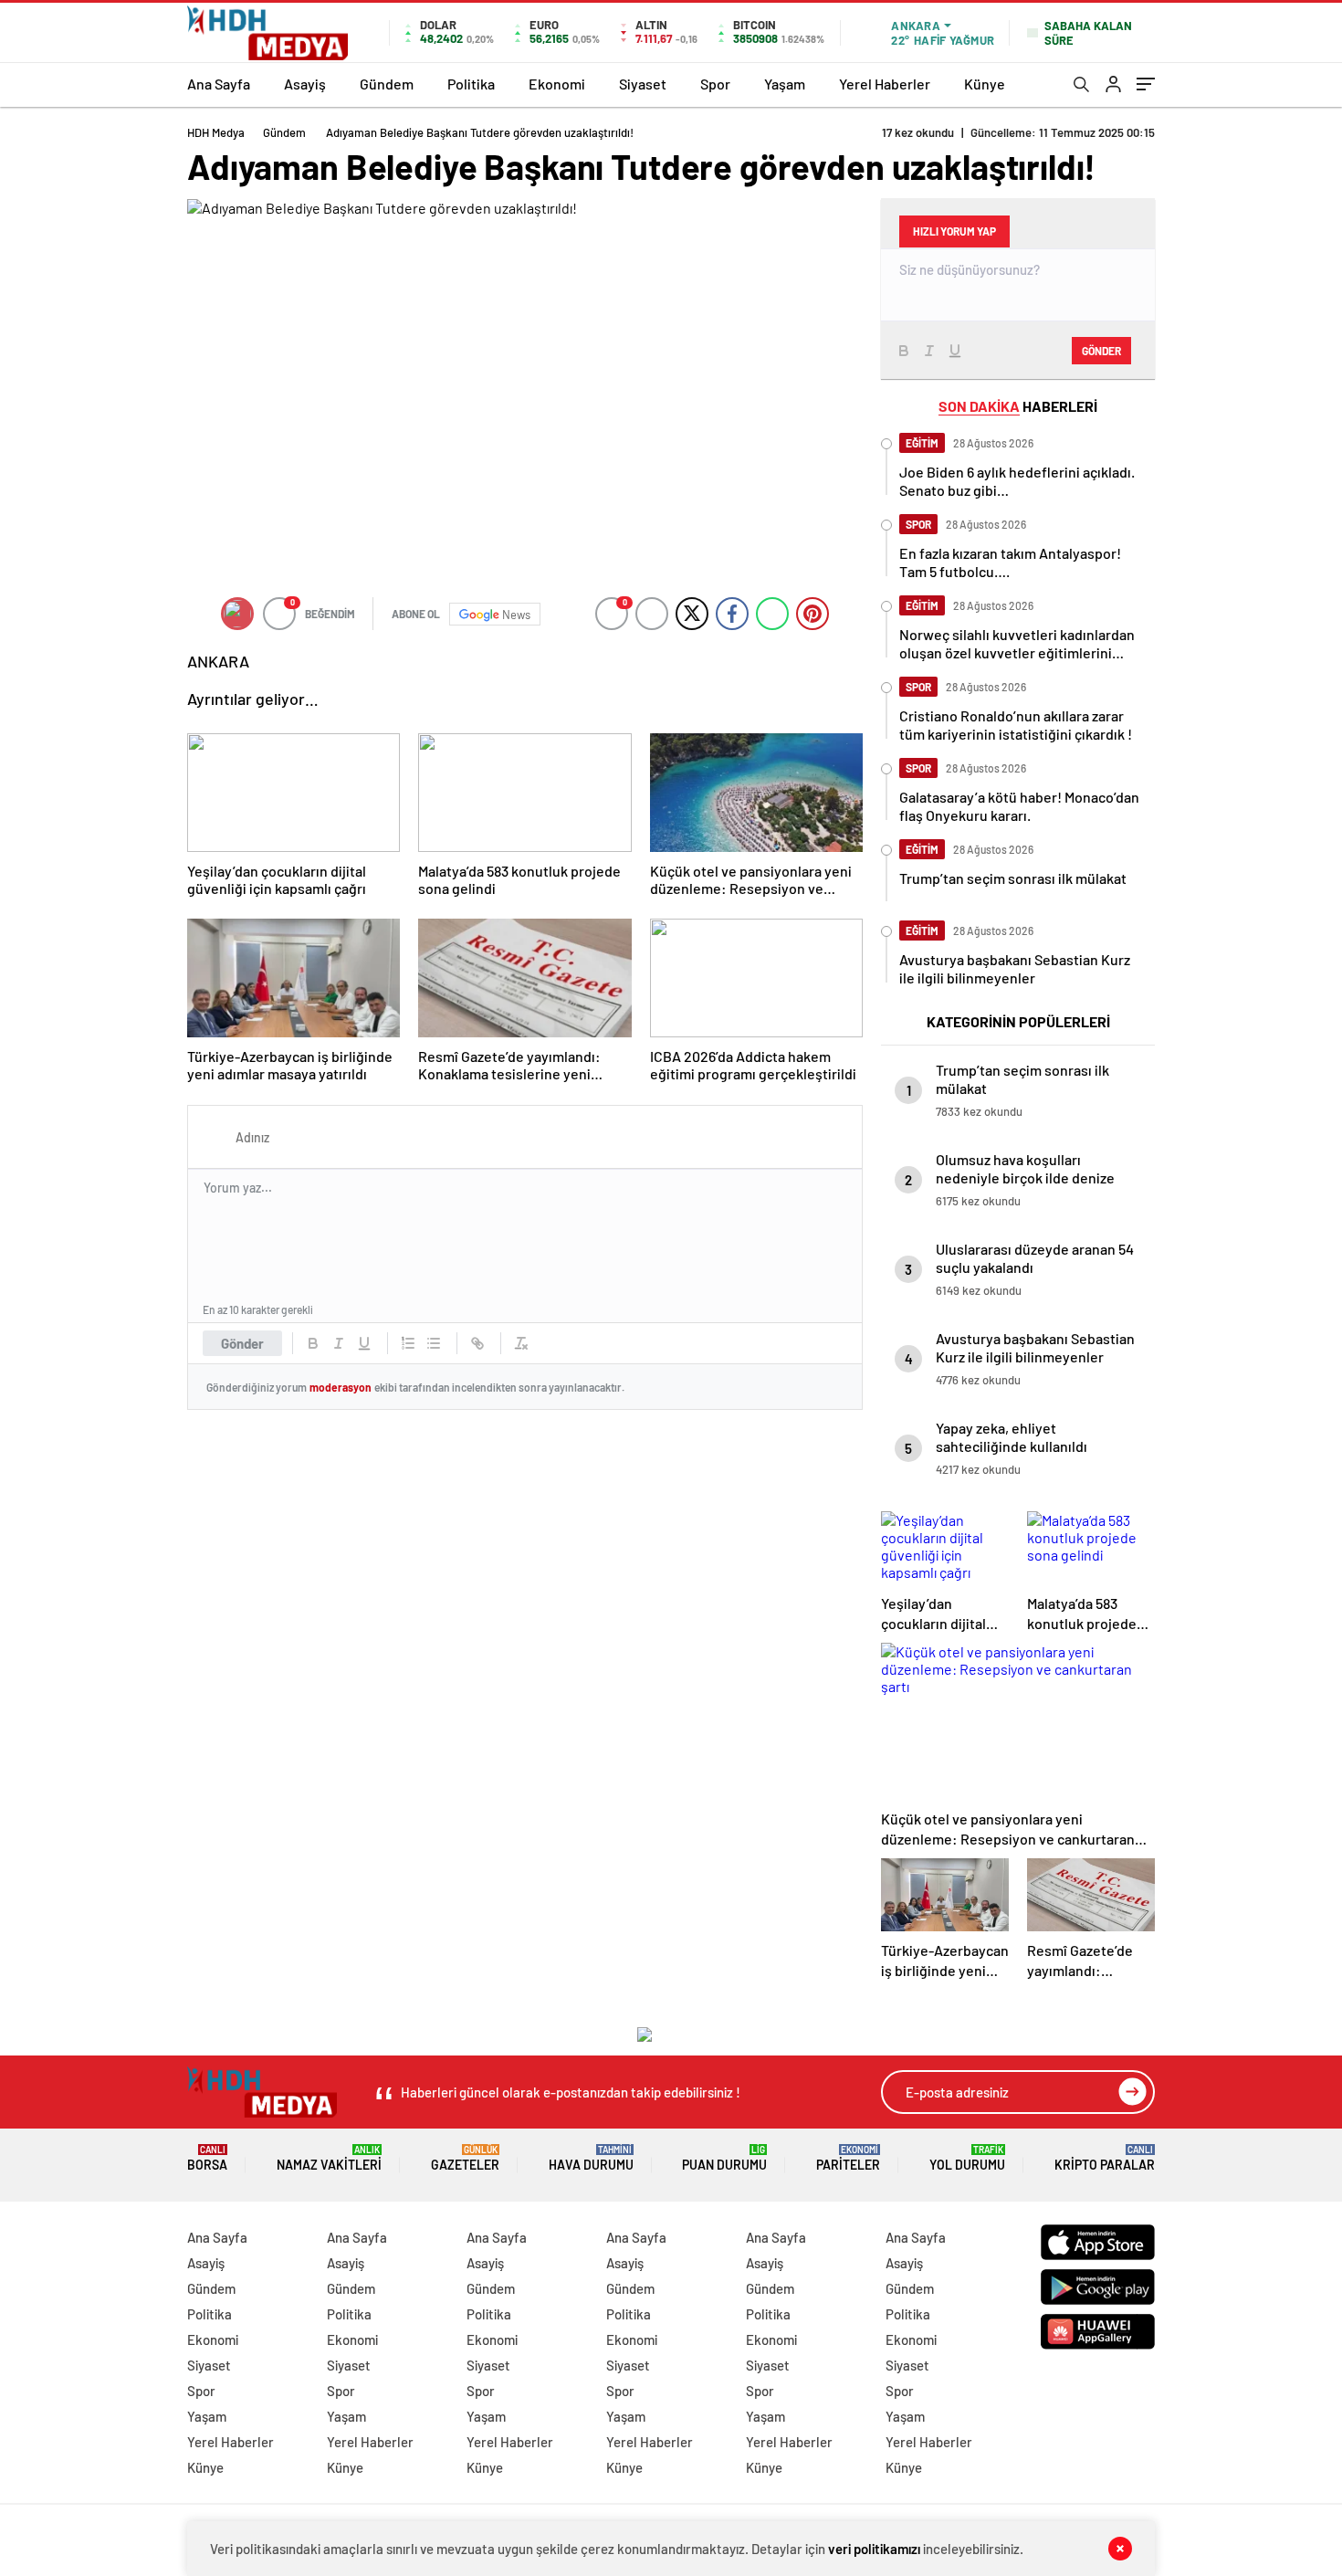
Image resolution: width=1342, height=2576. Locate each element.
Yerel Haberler (885, 84)
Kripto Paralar (1105, 2158)
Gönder (242, 1343)
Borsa (207, 2158)
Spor (715, 84)
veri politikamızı (874, 2549)
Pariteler (848, 2158)
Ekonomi (557, 84)
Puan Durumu (724, 2158)
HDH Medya (216, 132)
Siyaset (643, 84)
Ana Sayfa (219, 84)
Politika (471, 84)
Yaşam (785, 84)
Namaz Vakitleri (329, 2158)
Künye (985, 84)
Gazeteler (465, 2158)
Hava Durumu (591, 2158)
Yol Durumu (967, 2158)
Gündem (387, 84)
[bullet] (434, 1343)
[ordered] (408, 1343)
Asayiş (305, 84)
